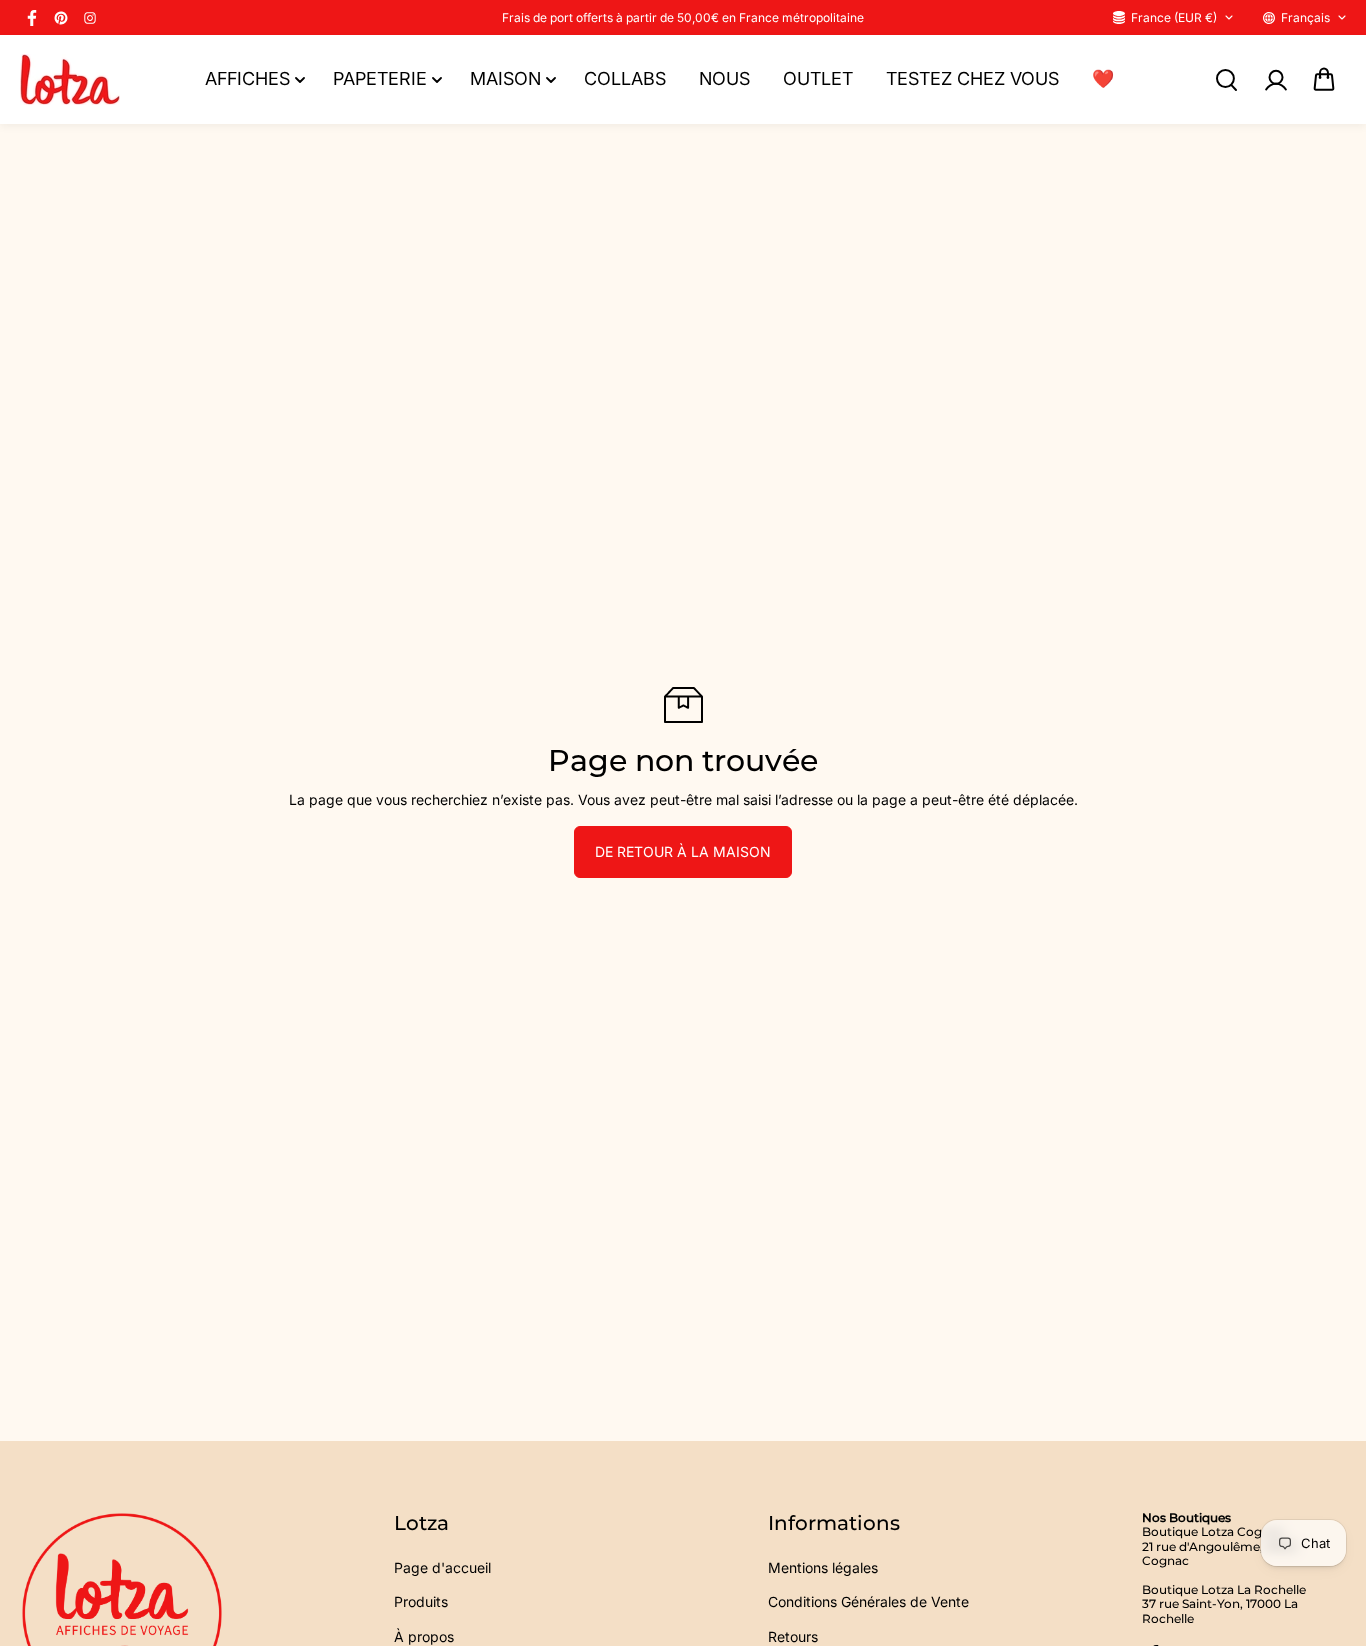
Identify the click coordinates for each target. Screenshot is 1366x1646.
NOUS (724, 78)
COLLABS (625, 78)
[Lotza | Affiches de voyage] (70, 79)
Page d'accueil (442, 1567)
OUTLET (818, 78)
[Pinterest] (61, 18)
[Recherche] (1226, 80)
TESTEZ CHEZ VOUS (972, 78)
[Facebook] (32, 18)
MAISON (505, 78)
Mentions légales (823, 1567)
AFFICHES (247, 78)
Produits (421, 1601)
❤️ (1103, 78)
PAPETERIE (380, 78)
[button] (1324, 80)
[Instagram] (90, 18)
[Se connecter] (1275, 80)
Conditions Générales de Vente (868, 1601)
